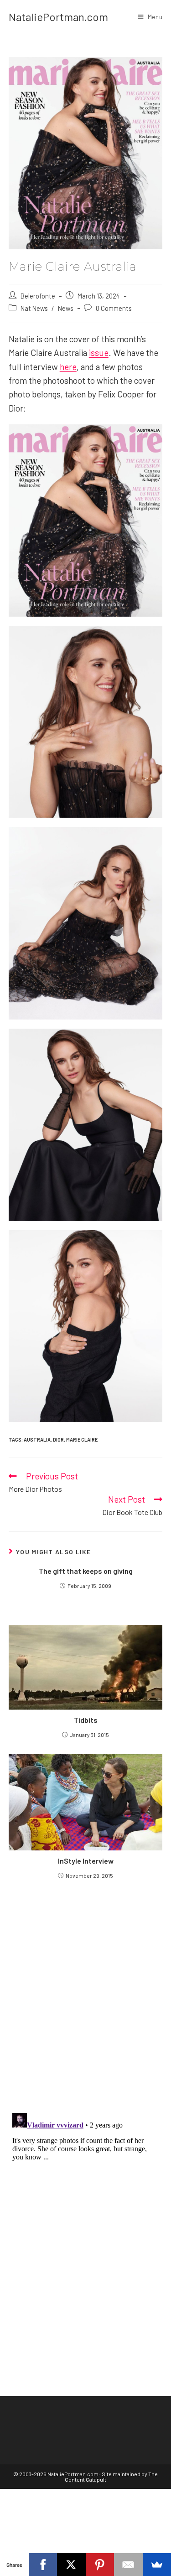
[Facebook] (43, 2565)
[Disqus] (86, 2223)
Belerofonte (38, 296)
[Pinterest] (100, 2565)
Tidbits (86, 1720)
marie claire (82, 1440)
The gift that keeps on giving (86, 1571)
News (66, 308)
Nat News (34, 308)
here (68, 367)
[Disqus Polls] (86, 1995)
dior (58, 1440)
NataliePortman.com (58, 17)
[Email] (128, 2565)
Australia (37, 1440)
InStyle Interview (86, 1861)
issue (99, 353)
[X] (71, 2565)
